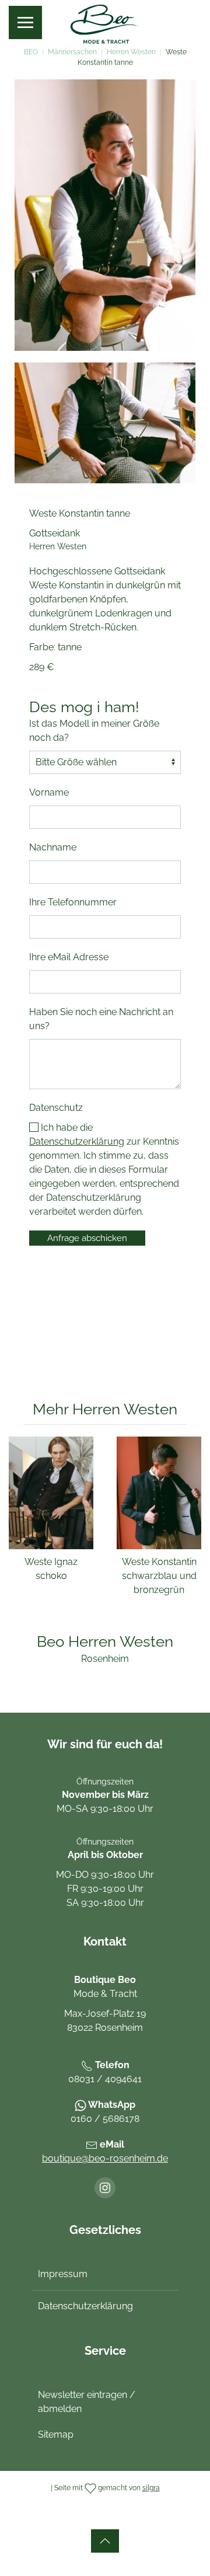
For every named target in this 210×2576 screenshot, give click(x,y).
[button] (25, 22)
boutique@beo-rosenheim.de (105, 2158)
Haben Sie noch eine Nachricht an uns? (101, 1019)
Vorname (49, 792)
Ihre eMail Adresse (69, 957)
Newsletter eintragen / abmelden (87, 2402)
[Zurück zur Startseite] (105, 23)
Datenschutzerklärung (77, 1141)
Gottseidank (55, 533)
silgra (151, 2488)
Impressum (63, 2274)
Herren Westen (58, 546)
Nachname (53, 847)
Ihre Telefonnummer (73, 902)
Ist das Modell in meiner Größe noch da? (94, 731)
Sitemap (56, 2434)
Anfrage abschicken (87, 1238)
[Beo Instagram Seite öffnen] (105, 2188)
